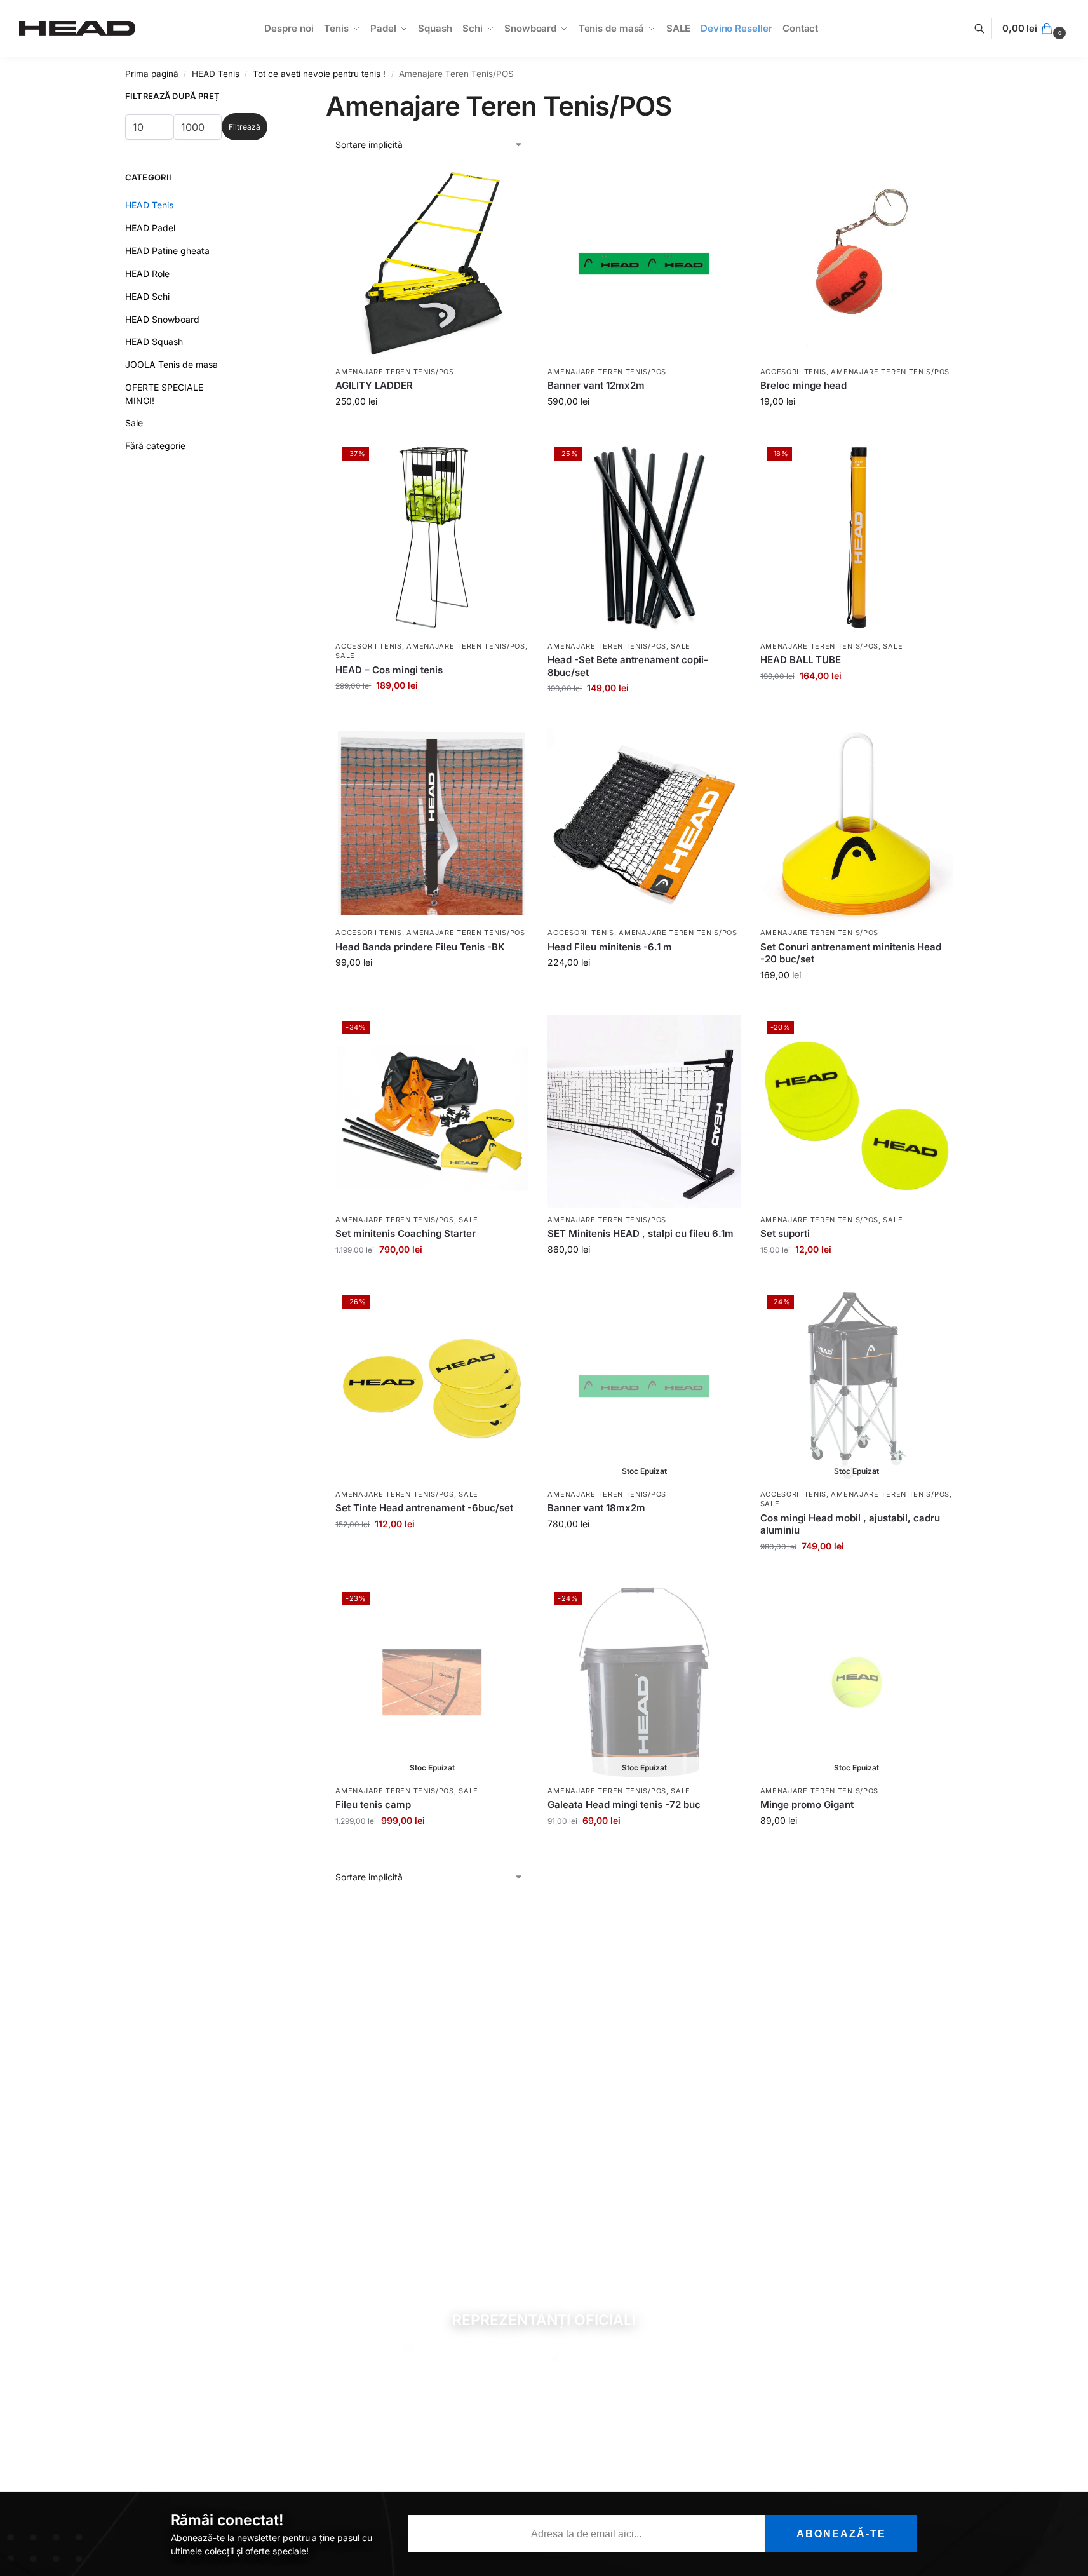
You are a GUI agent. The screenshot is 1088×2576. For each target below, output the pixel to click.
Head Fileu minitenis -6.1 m (610, 947)
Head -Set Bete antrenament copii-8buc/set (628, 666)
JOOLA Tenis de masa (171, 364)
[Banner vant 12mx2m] (644, 263)
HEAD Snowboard (162, 319)
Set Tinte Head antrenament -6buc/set (424, 1508)
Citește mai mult (644, 1550)
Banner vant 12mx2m (596, 385)
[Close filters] (271, 102)
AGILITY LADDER (374, 385)
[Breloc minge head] (857, 263)
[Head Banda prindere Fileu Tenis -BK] (432, 824)
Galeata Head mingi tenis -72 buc (624, 1804)
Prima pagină (152, 74)
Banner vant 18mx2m (596, 1508)
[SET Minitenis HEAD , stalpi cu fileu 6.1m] (644, 1111)
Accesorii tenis (794, 372)
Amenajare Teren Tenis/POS (395, 372)
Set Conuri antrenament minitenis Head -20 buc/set (851, 953)
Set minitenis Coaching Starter (406, 1233)
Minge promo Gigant (807, 1804)
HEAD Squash (154, 341)
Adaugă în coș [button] (432, 428)
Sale (345, 656)
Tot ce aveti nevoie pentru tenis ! (319, 74)
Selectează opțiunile (856, 428)
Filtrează (245, 127)
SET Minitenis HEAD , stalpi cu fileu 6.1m (641, 1233)
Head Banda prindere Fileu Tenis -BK (420, 947)
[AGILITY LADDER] (432, 263)
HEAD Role (147, 273)
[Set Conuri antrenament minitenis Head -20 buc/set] (857, 824)
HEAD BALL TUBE (801, 660)
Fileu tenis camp (373, 1804)
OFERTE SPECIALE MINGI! (164, 394)
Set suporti (785, 1233)
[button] (1036, 29)
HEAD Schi (147, 296)
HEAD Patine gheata (167, 251)
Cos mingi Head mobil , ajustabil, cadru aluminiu (850, 1524)
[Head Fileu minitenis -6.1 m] (644, 824)
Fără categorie (155, 446)
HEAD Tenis (216, 74)
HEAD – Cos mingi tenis (389, 670)
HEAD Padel (150, 228)
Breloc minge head (803, 385)
